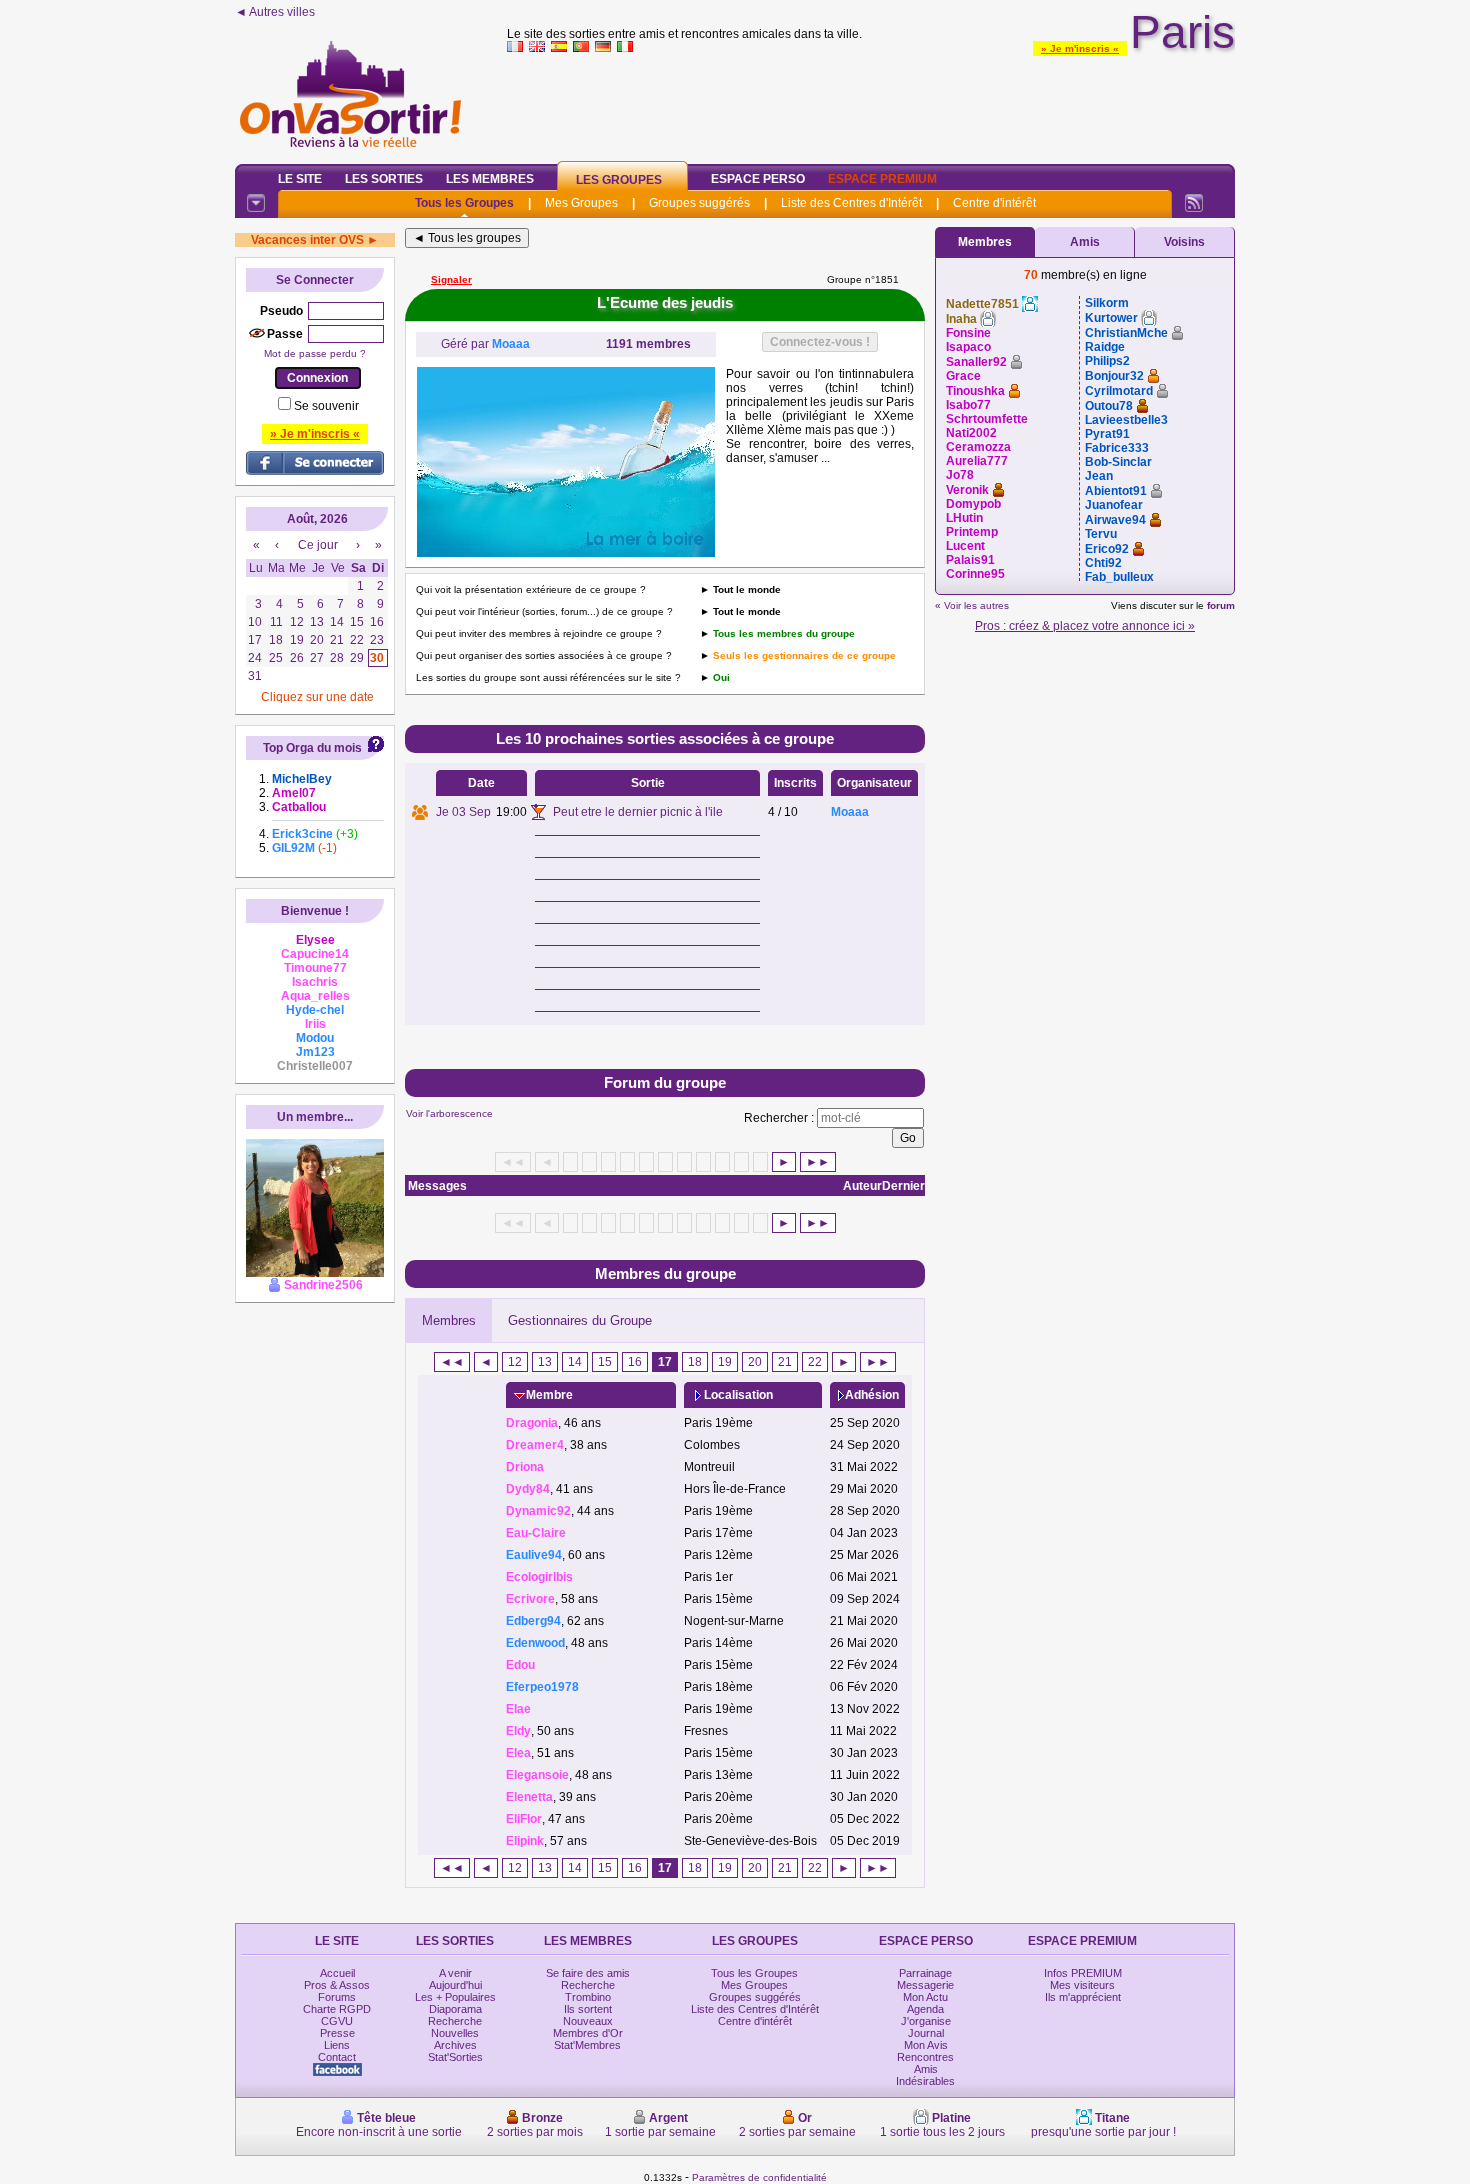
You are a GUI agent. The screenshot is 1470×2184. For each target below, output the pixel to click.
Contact (337, 2057)
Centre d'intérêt (994, 203)
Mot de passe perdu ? (315, 353)
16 (635, 1362)
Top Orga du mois (312, 748)
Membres (449, 1320)
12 (515, 1362)
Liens (337, 2045)
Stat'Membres (587, 2045)
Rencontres (925, 2057)
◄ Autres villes (275, 12)
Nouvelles (455, 2033)
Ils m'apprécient (1083, 1997)
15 (605, 1362)
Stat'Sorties (455, 2057)
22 (815, 1362)
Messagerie (925, 1985)
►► (818, 1162)
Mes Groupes (581, 203)
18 (695, 1362)
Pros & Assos (337, 1985)
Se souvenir (326, 406)
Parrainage (925, 1973)
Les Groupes (619, 180)
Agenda (925, 2009)
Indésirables (925, 2081)
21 (785, 1362)
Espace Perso (758, 179)
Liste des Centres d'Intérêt (851, 203)
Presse (337, 2033)
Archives (455, 2045)
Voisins (1184, 242)
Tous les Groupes (464, 203)
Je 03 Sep (463, 812)
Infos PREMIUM (1083, 1973)
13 (545, 1362)
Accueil (337, 1973)
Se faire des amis (588, 1973)
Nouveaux (588, 2021)
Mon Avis (926, 2045)
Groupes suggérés (699, 203)
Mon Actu (925, 1997)
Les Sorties (384, 179)
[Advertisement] (871, 104)
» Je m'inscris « (1080, 48)
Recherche (455, 2021)
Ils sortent (588, 2009)
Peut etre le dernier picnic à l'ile (638, 812)
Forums (337, 1997)
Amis (1085, 242)
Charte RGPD (337, 2009)
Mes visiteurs (1082, 1985)
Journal (926, 2033)
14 (575, 1362)
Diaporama (455, 2009)
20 (755, 1362)
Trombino (588, 1997)
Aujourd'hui (455, 1985)
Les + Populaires (455, 1997)
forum (1221, 605)
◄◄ (452, 1362)
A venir (455, 1973)
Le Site (300, 179)
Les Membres (490, 179)
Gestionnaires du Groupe (580, 1320)
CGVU (337, 2021)
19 (725, 1362)
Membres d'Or (588, 2033)
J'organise (926, 2021)
